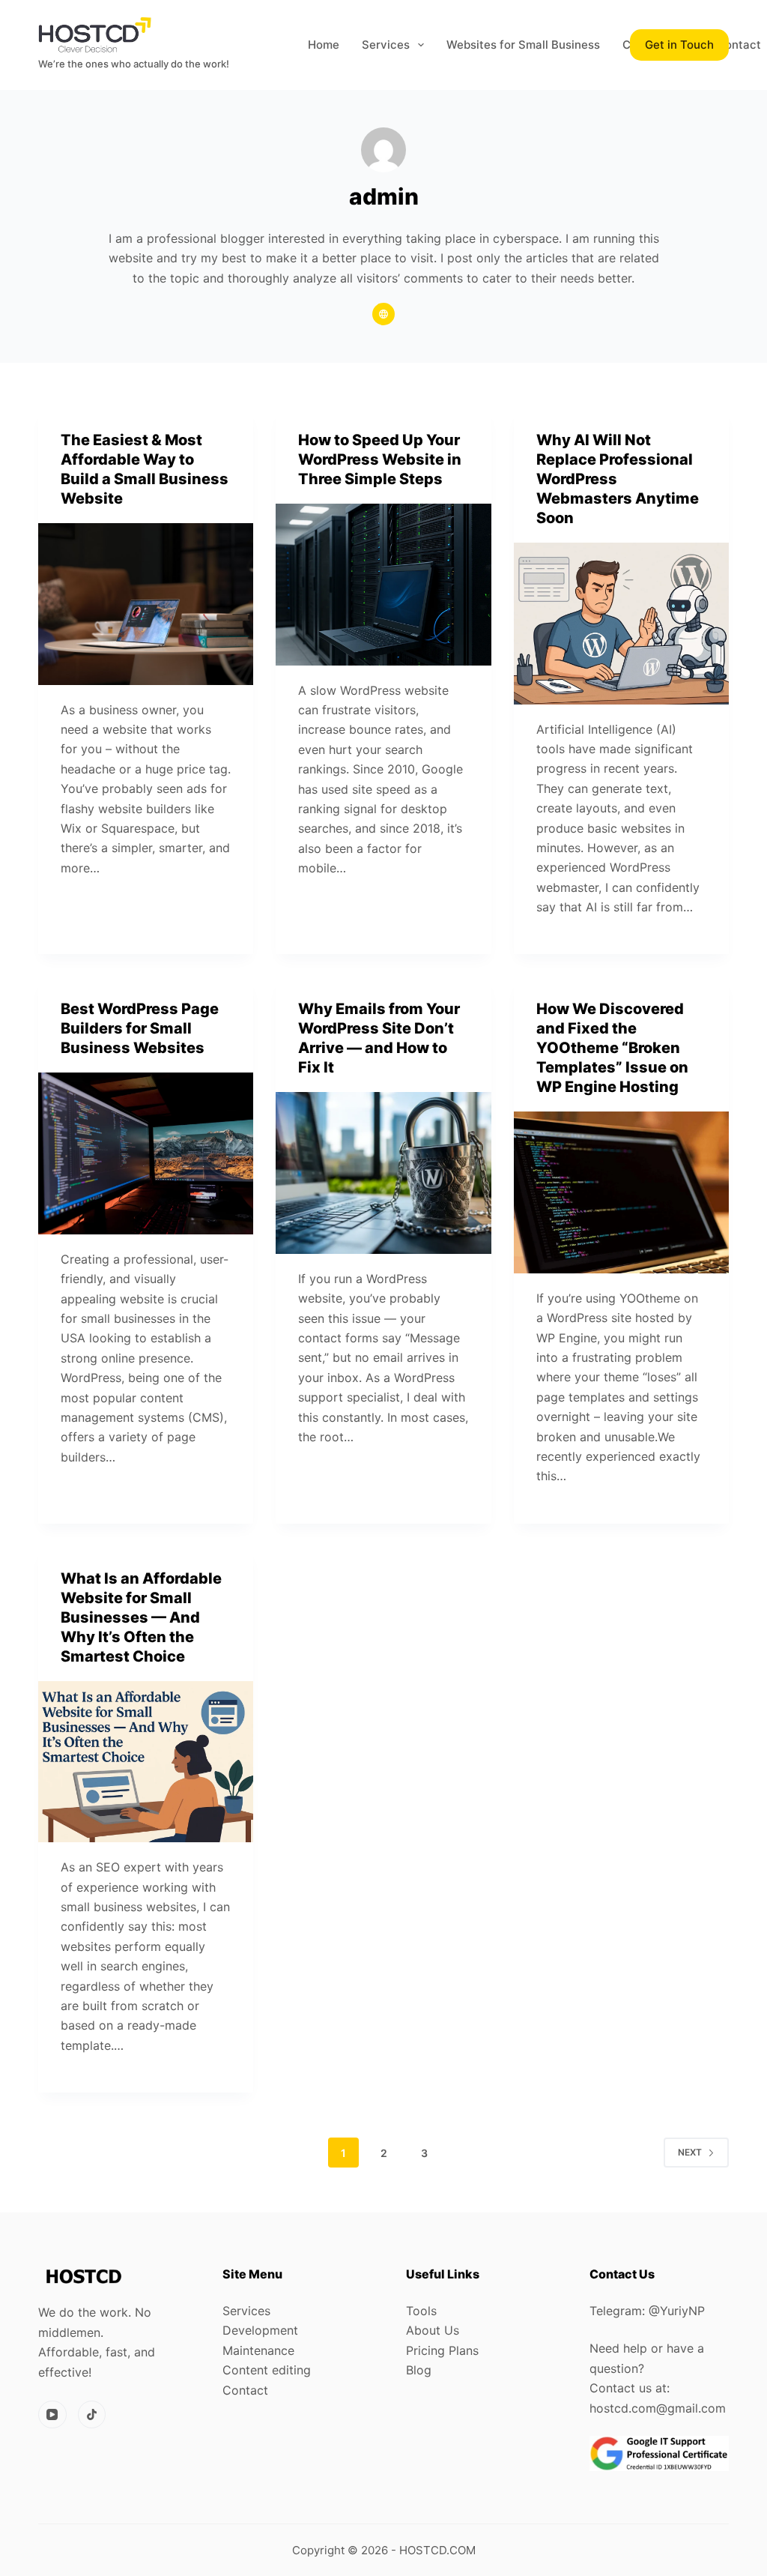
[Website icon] (383, 314)
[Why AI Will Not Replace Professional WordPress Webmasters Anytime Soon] (621, 623)
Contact (245, 2390)
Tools (421, 2311)
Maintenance (258, 2350)
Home (324, 45)
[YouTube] (52, 2415)
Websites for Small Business (523, 45)
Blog (419, 2370)
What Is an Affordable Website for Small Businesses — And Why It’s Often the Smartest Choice (141, 1617)
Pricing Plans (442, 2350)
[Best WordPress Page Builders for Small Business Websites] (146, 1153)
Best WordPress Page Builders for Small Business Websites (140, 1028)
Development (260, 2330)
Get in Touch (679, 45)
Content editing (267, 2370)
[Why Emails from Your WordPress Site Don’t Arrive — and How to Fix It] (383, 1173)
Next (690, 2152)
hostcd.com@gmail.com (658, 2408)
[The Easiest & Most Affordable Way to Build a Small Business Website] (146, 604)
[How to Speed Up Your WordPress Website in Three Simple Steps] (383, 584)
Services (386, 45)
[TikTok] (92, 2415)
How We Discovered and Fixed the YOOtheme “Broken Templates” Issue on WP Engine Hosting (612, 1048)
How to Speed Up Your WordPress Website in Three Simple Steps (380, 459)
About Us (433, 2330)
